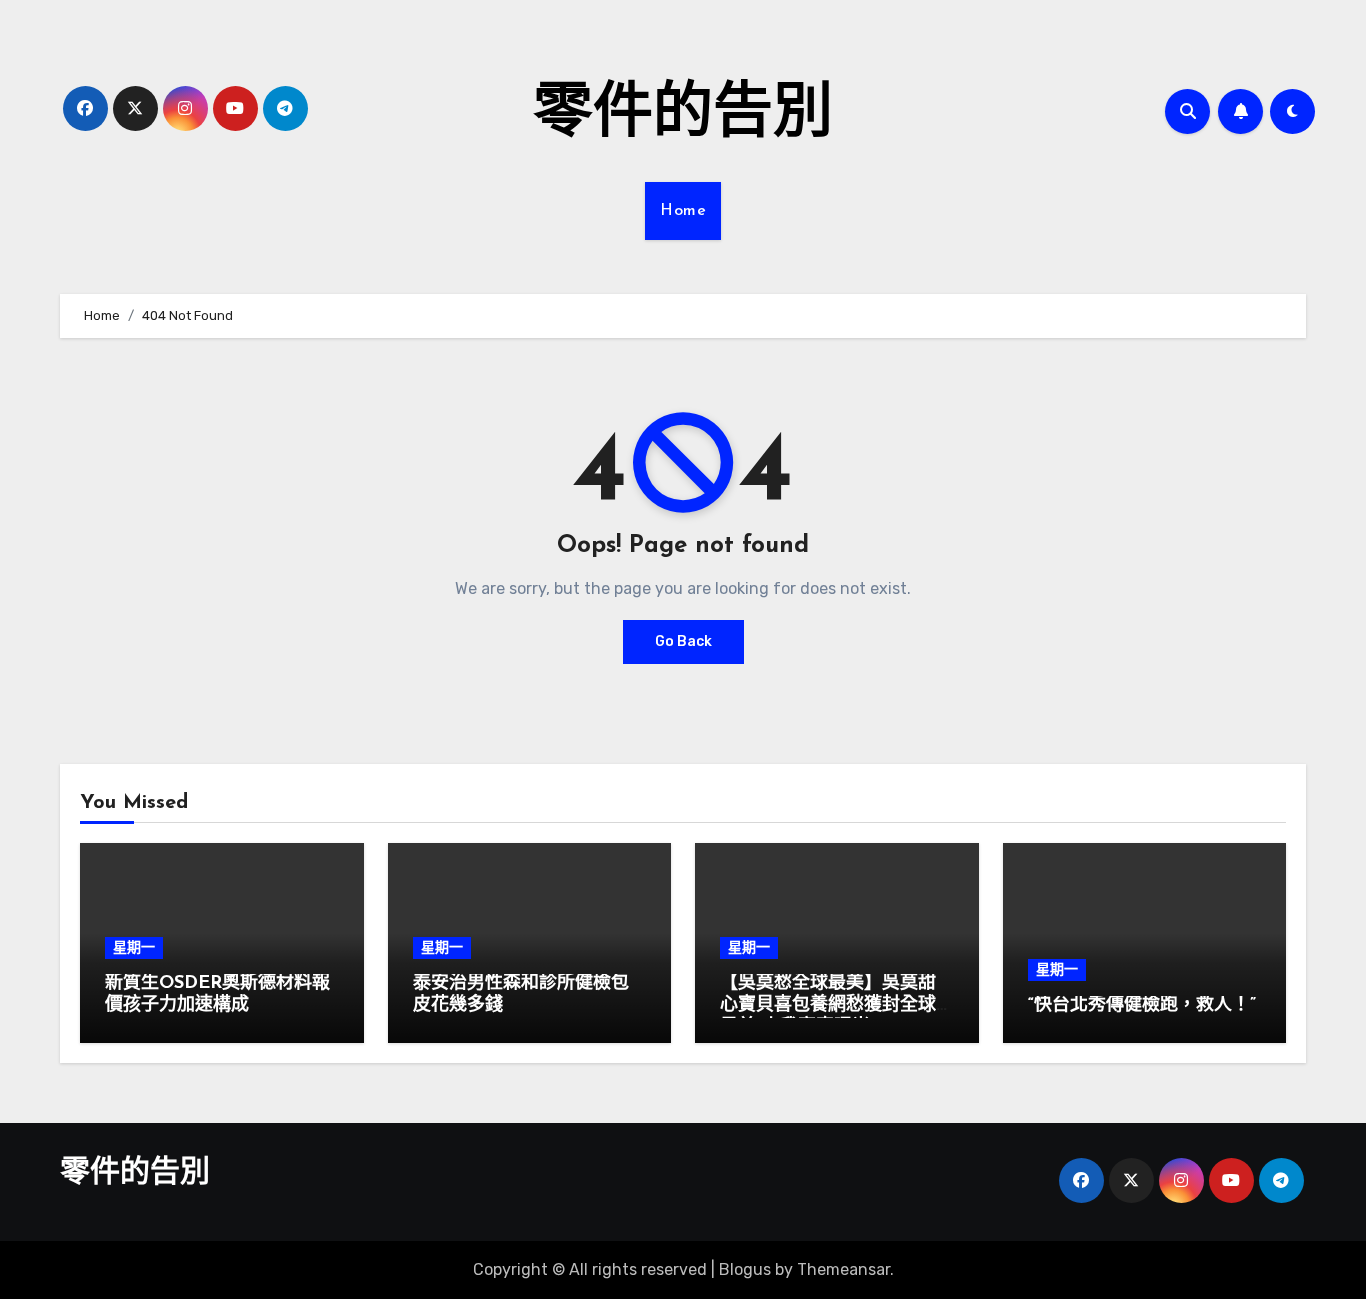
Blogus (745, 1269)
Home (683, 211)
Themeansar (843, 1269)
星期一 (134, 947)
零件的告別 (683, 116)
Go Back (683, 641)
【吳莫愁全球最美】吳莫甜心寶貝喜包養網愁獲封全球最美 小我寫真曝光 (828, 1005)
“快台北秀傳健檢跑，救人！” (1142, 1006)
